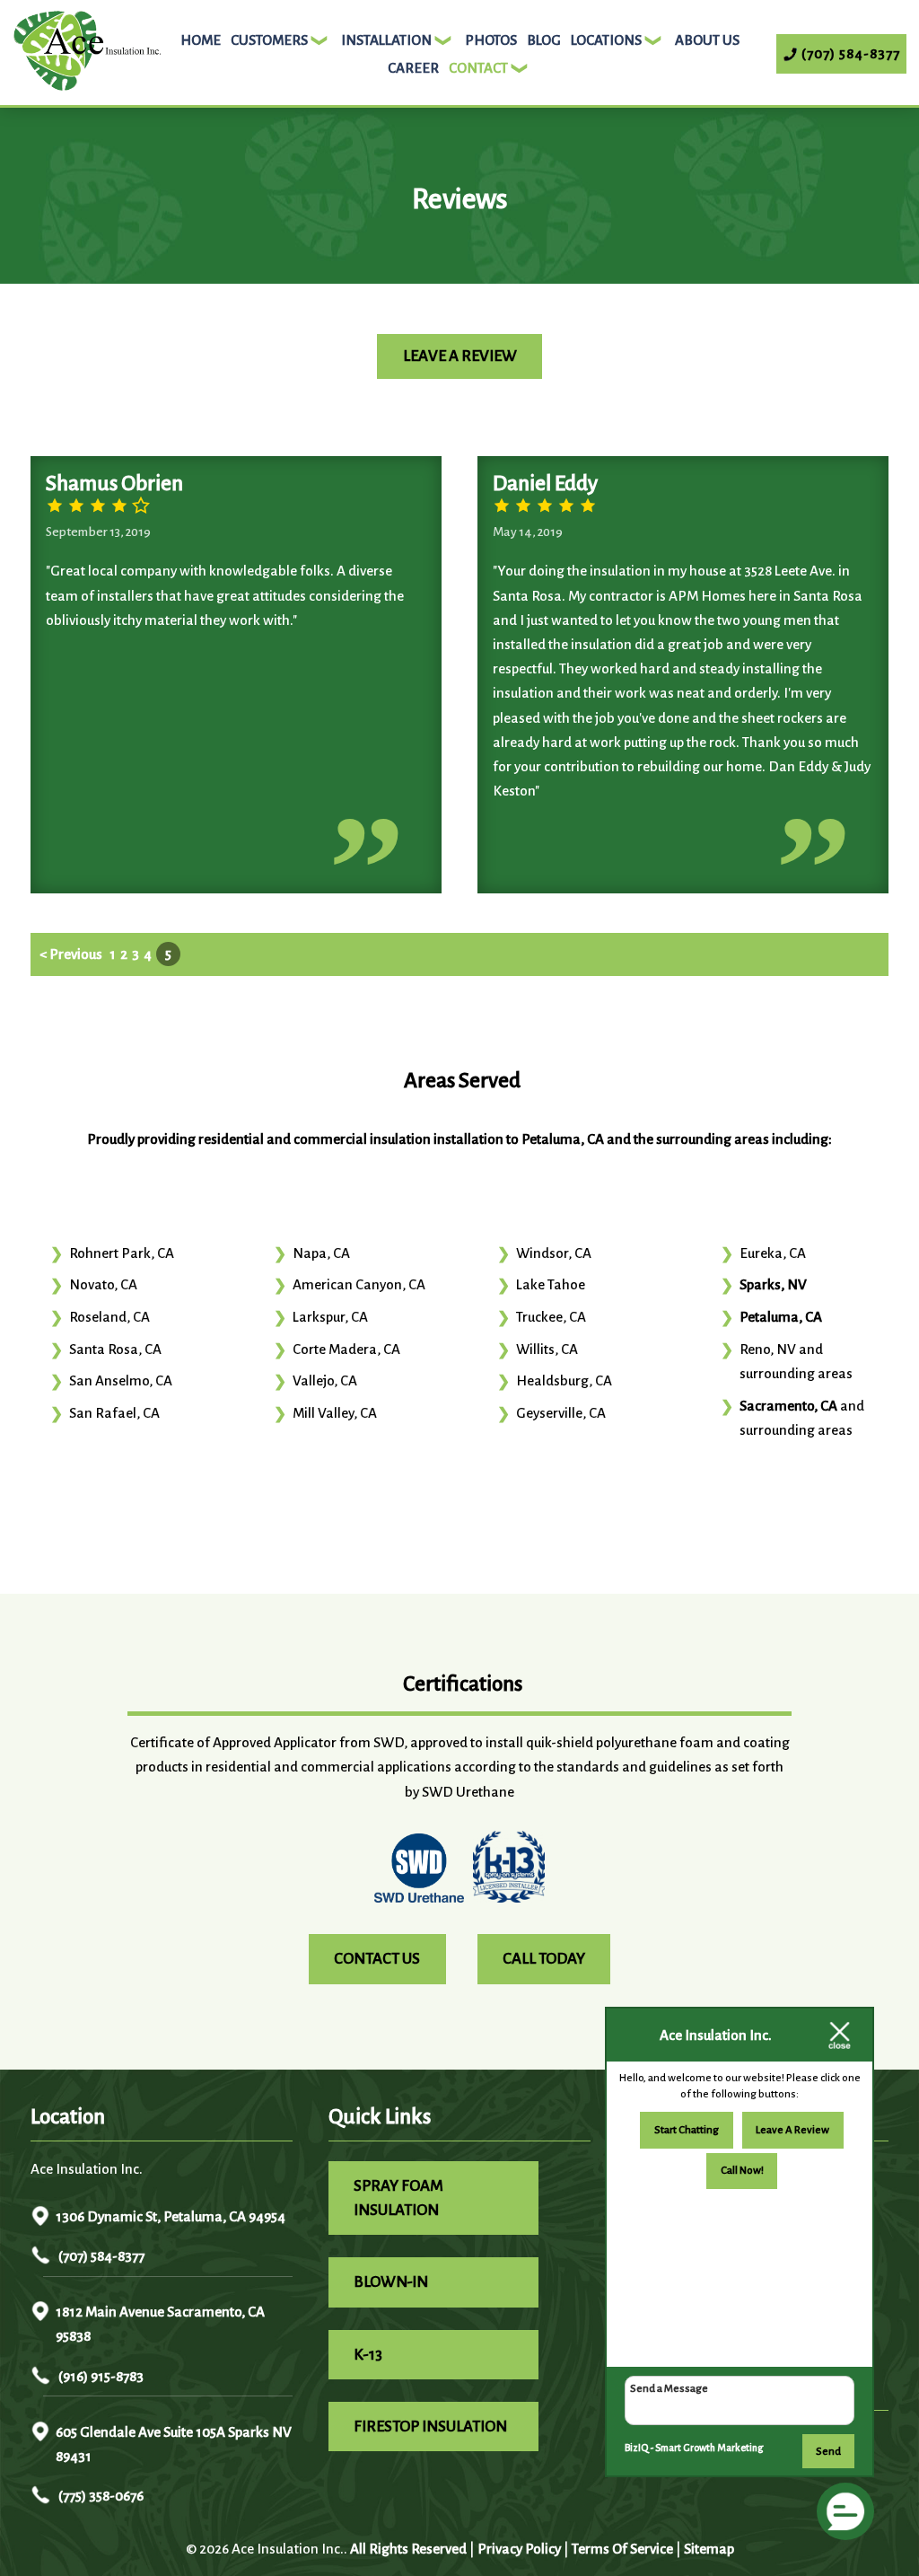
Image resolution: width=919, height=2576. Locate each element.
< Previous (72, 954)
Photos (491, 40)
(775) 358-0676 (100, 2496)
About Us (707, 40)
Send (828, 2452)
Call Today (544, 1959)
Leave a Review (460, 356)
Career (413, 68)
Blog (544, 40)
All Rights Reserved (408, 2549)
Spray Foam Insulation (398, 2198)
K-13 (368, 2355)
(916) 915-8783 (100, 2376)
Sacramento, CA (788, 1406)
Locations (606, 40)
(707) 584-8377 (100, 2256)
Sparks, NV (773, 1284)
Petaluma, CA (781, 1317)
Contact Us (377, 1959)
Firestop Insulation (430, 2427)
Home (201, 40)
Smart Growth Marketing (709, 2448)
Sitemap (709, 2549)
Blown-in (391, 2282)
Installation (386, 40)
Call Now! (742, 2171)
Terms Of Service (622, 2549)
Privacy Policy (519, 2549)
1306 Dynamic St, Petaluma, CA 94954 (171, 2216)
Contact (478, 68)
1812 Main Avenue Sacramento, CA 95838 (160, 2324)
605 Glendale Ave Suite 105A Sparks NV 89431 (174, 2444)
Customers (269, 40)
